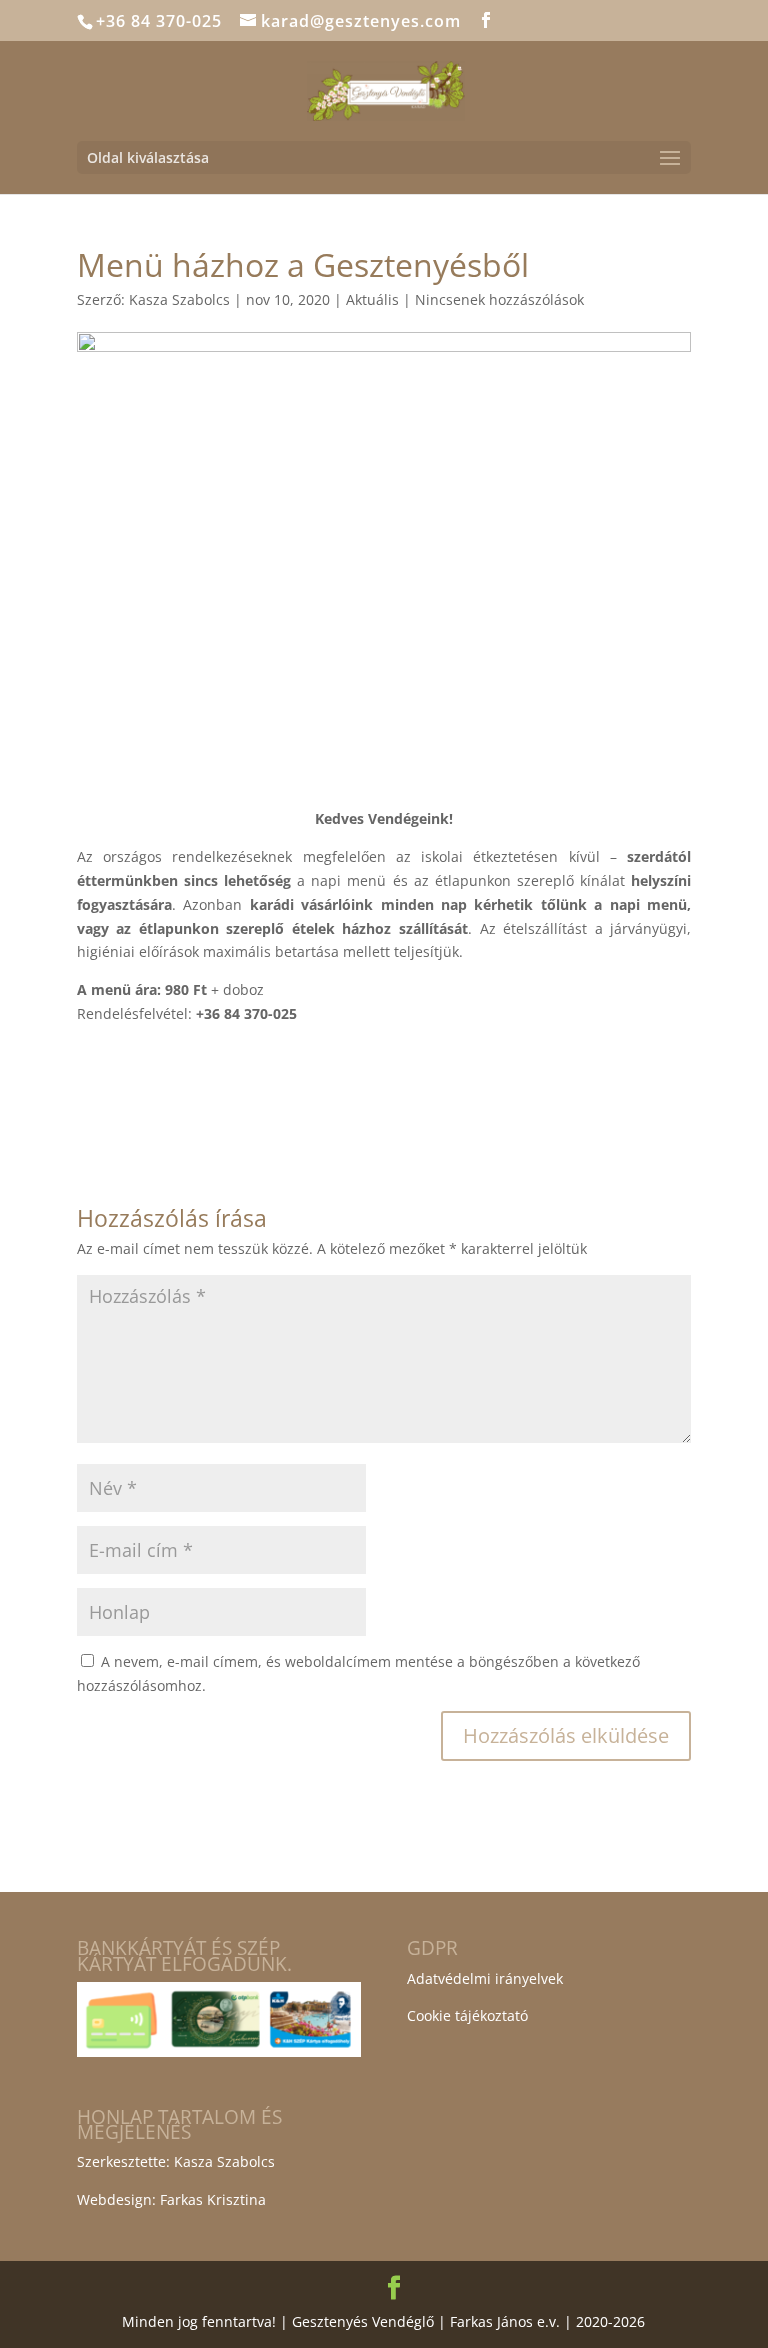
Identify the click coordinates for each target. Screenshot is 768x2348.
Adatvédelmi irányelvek (485, 1978)
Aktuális (372, 299)
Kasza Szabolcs (179, 299)
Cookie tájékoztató (467, 2015)
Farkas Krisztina (213, 2199)
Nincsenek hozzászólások (499, 299)
